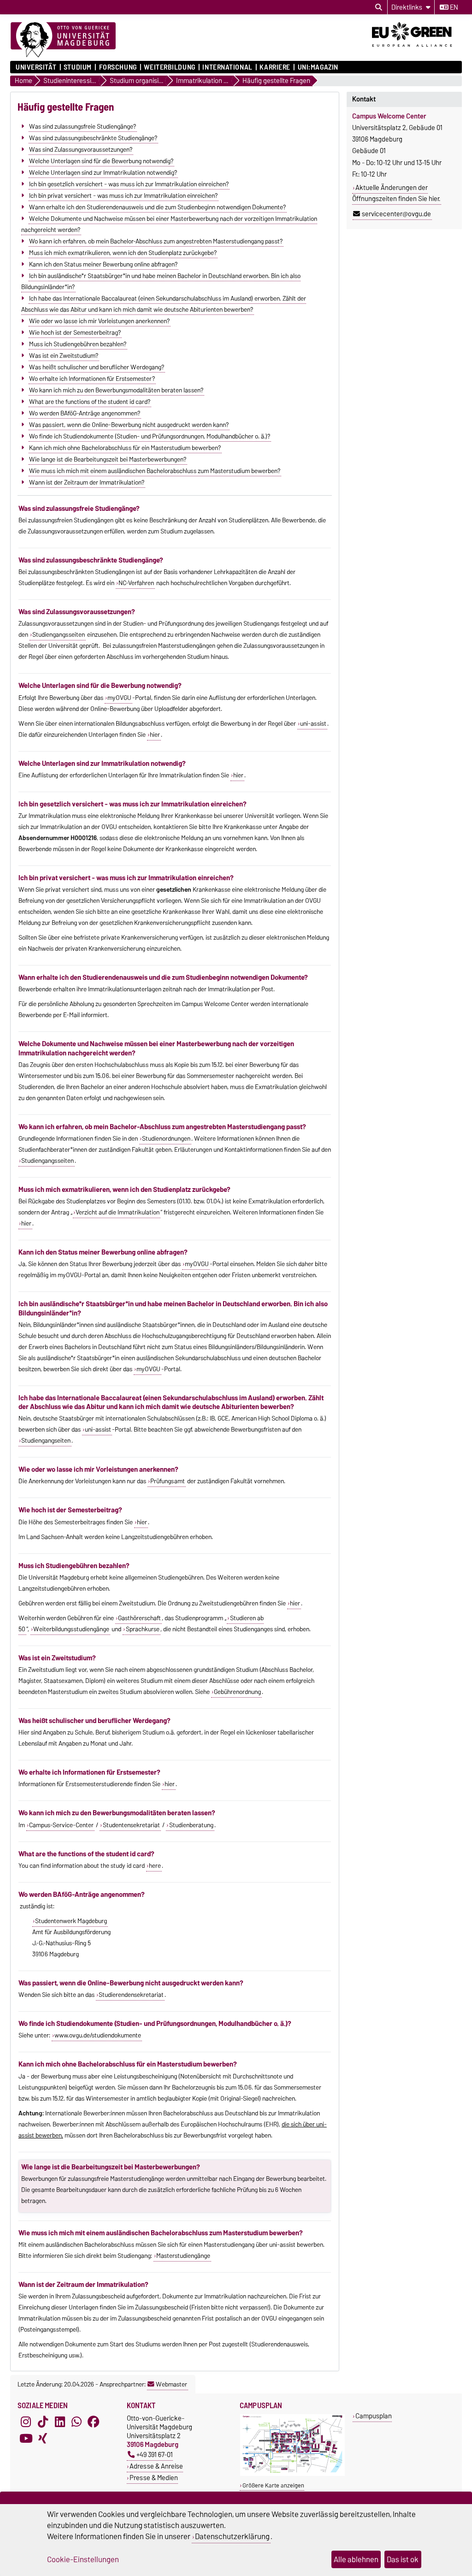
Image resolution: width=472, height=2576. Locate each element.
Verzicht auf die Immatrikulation (118, 1212)
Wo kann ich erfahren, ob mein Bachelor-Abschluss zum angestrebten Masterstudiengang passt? (156, 241)
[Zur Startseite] (63, 40)
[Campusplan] (292, 2474)
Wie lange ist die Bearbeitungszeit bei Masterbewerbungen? (108, 459)
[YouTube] (26, 2439)
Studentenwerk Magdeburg (71, 1921)
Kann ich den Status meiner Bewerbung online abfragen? (103, 264)
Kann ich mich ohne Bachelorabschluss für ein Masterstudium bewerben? (125, 447)
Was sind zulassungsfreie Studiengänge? (83, 126)
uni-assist (313, 723)
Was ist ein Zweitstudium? (64, 355)
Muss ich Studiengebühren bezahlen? (78, 343)
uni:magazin (318, 67)
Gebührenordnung (237, 1692)
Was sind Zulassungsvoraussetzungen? (81, 149)
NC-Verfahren (136, 583)
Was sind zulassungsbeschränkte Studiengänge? (93, 137)
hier (155, 734)
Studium (78, 67)
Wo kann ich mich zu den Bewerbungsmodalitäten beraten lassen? (116, 390)
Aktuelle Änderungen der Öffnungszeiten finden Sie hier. (396, 193)
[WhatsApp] (77, 2422)
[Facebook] (94, 2422)
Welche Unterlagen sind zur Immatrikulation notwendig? (103, 172)
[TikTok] (43, 2422)
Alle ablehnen (356, 2559)
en (453, 7)
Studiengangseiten (46, 1440)
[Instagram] (26, 2422)
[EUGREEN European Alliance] (417, 50)
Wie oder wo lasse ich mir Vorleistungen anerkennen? (99, 320)
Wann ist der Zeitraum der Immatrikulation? (87, 482)
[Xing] (43, 2439)
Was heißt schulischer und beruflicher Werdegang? (97, 367)
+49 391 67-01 (155, 2455)
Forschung (118, 67)
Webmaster (171, 2384)
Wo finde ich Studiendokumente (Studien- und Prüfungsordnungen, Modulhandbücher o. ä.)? (150, 436)
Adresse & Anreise (156, 2466)
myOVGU (119, 698)
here (155, 1865)
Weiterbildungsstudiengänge (71, 1629)
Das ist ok (403, 2559)
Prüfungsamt (168, 1481)
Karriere (275, 67)
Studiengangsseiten (59, 634)
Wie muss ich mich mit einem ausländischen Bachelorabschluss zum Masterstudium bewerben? (155, 470)
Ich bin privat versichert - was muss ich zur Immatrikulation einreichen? (123, 195)
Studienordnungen (166, 1138)
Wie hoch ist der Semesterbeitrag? (75, 332)
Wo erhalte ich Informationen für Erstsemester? (92, 378)
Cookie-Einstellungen (83, 2559)
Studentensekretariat (131, 1825)
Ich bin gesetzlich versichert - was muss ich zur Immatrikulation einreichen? (129, 184)
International (227, 67)
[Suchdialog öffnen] (379, 7)
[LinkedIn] (60, 2422)
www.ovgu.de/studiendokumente (98, 2035)
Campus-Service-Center (61, 1825)
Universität (36, 67)
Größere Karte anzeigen (273, 2485)
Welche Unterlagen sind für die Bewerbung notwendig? (101, 160)
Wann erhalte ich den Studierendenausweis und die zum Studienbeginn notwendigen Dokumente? (157, 207)
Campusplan (374, 2416)
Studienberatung (191, 1825)
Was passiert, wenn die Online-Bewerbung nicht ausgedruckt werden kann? (129, 424)
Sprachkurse (143, 1629)
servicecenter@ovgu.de (396, 214)
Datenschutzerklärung (232, 2536)
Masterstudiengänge (183, 2256)
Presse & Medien (154, 2478)
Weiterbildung (169, 67)
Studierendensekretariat (131, 1995)
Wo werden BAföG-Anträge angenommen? (85, 413)
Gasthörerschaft (139, 1618)
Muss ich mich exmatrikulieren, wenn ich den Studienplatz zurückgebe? (123, 252)
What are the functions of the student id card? (90, 401)
